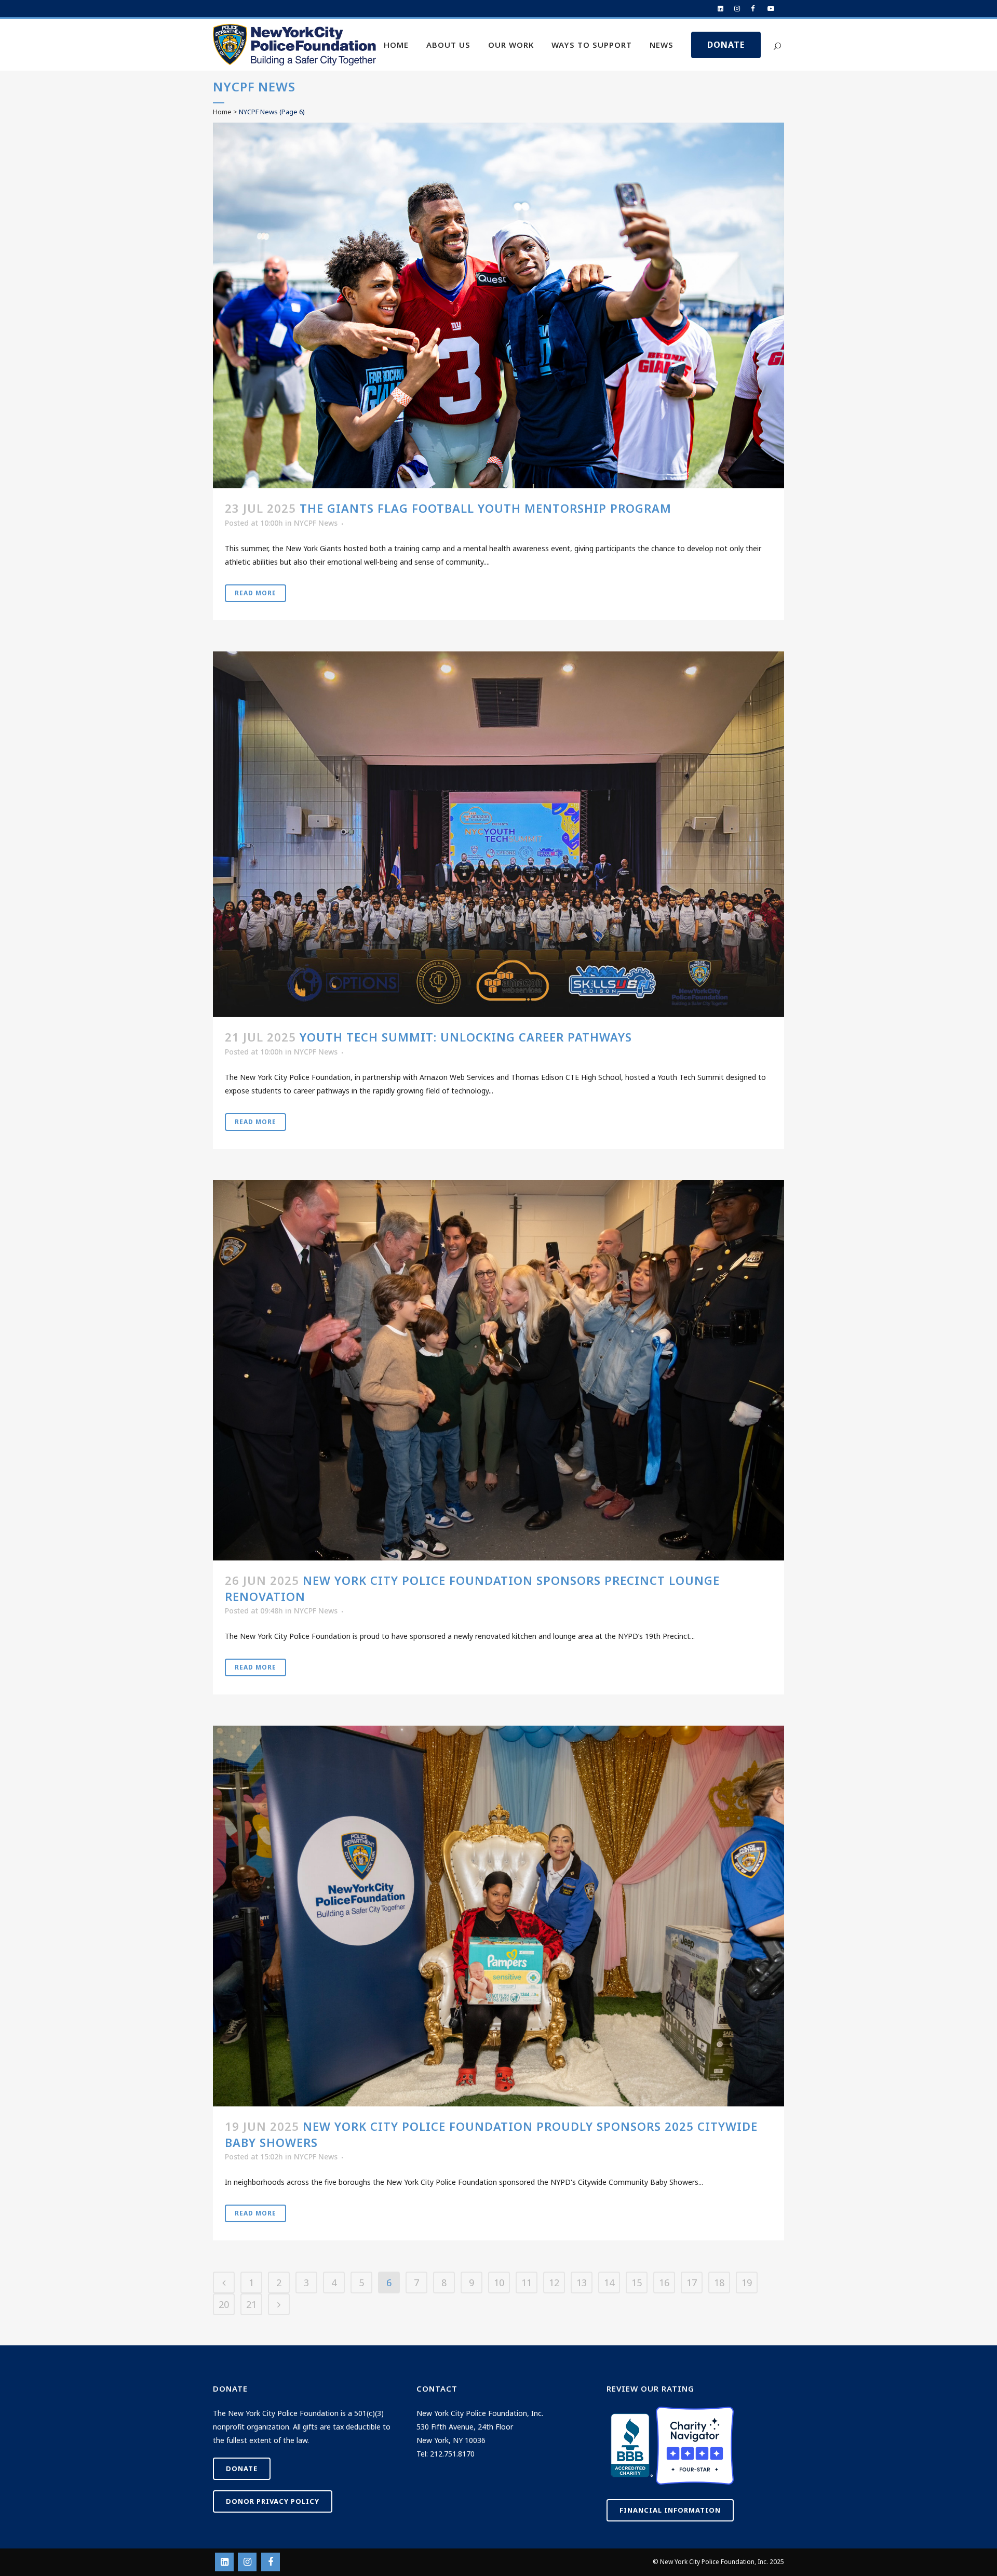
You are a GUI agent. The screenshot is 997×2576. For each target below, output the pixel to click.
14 (609, 2283)
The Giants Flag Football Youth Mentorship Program (486, 508)
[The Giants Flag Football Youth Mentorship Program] (498, 305)
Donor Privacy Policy (273, 2501)
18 (719, 2283)
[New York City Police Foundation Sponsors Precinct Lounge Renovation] (498, 1370)
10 (499, 2283)
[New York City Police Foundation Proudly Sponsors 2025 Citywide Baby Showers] (498, 1916)
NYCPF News (316, 523)
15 (637, 2283)
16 (664, 2283)
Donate (242, 2468)
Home (222, 112)
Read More (255, 593)
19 (747, 2283)
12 (554, 2283)
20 (224, 2304)
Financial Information (670, 2510)
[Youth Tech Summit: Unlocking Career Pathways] (498, 834)
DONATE (726, 45)
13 (582, 2283)
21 (251, 2304)
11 (527, 2283)
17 (692, 2283)
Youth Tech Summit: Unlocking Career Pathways (466, 1037)
